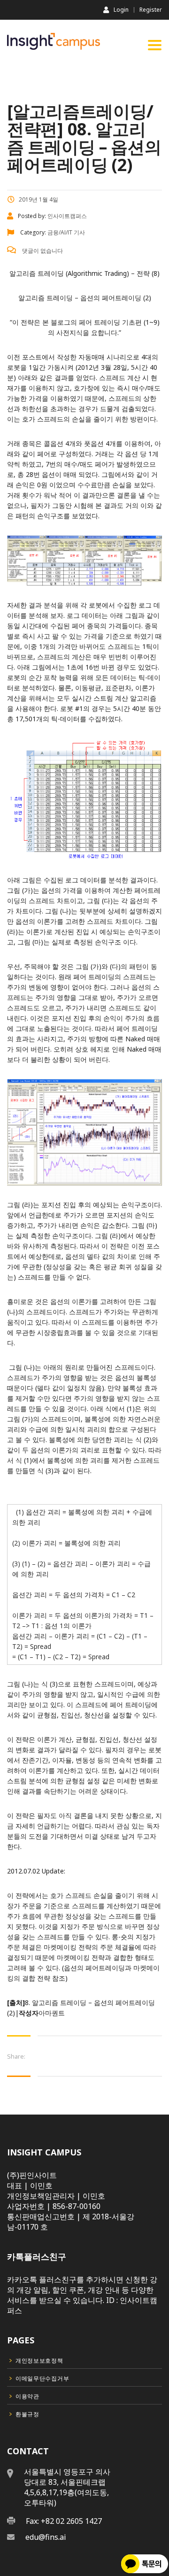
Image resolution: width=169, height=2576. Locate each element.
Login (121, 9)
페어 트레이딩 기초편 (110, 322)
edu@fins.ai (46, 2537)
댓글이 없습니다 (42, 251)
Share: (16, 2056)
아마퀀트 (52, 2013)
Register (151, 10)
